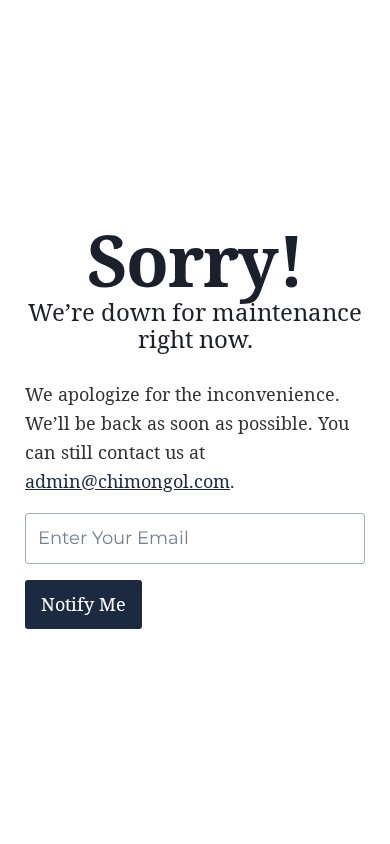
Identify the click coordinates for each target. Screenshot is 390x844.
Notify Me (83, 604)
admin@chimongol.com (127, 481)
